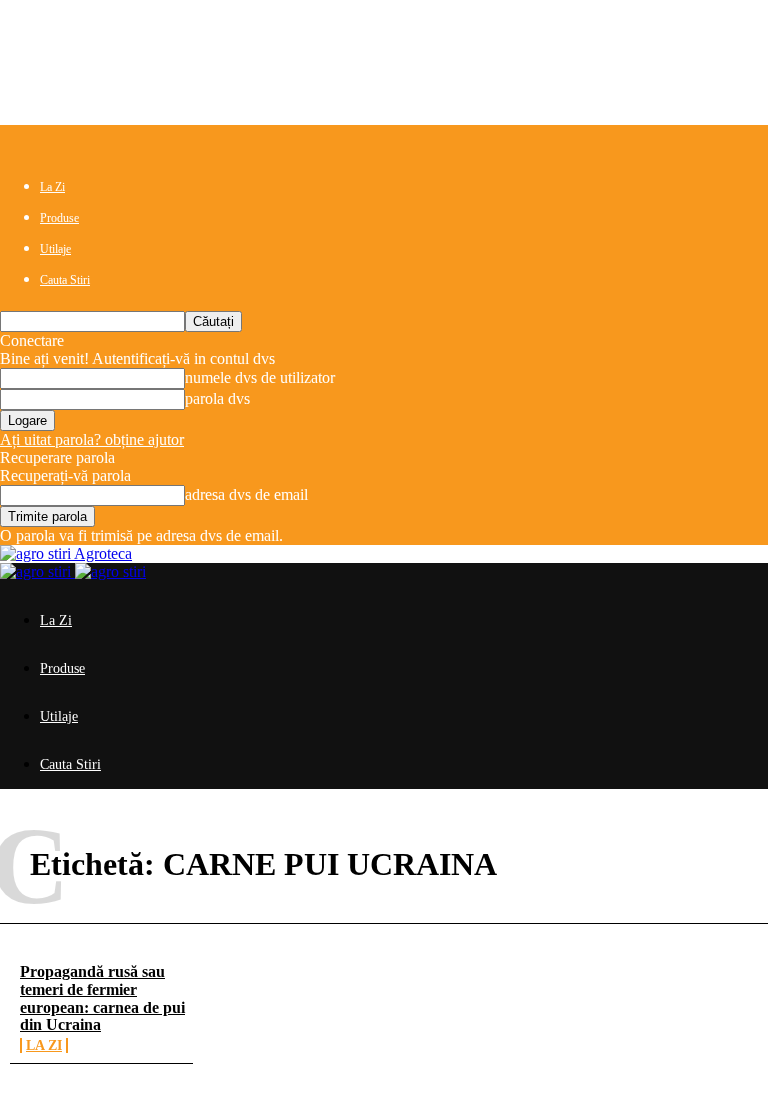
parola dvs (217, 398)
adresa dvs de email (246, 494)
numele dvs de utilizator (260, 377)
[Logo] (37, 571)
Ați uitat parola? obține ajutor (92, 439)
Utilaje (55, 249)
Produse (59, 218)
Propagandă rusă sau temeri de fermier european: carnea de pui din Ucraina (102, 998)
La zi (44, 1045)
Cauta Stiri (65, 280)
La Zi (52, 187)
